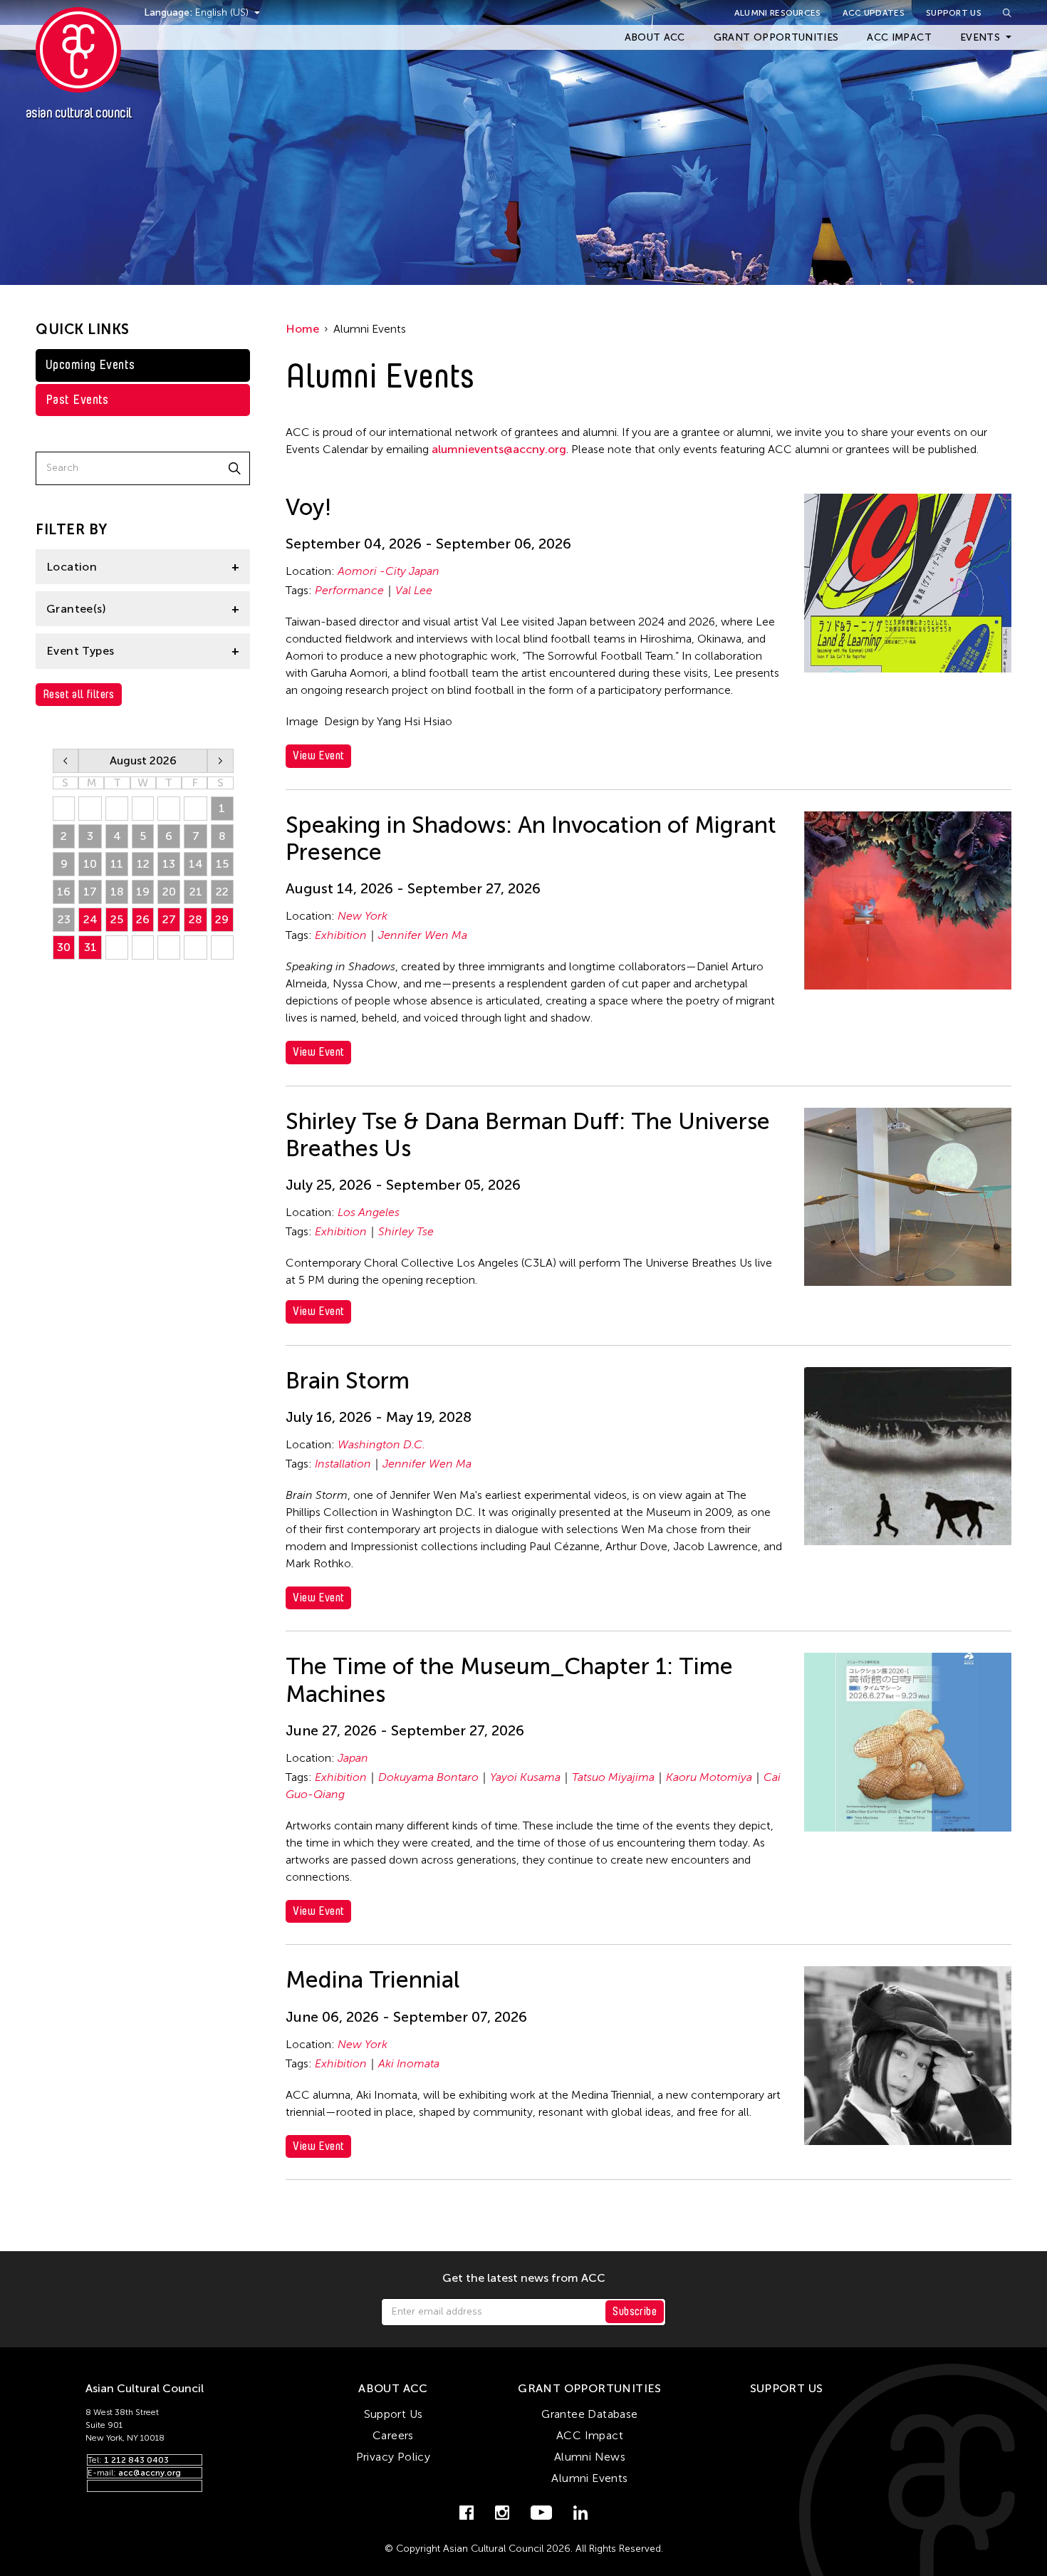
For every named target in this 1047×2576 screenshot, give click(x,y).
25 (117, 919)
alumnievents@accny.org (499, 449)
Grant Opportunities (776, 37)
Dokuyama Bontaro (428, 1777)
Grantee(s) (76, 609)
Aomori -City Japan (389, 571)
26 (143, 919)
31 (90, 947)
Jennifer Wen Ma (423, 935)
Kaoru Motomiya (709, 1777)
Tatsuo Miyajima (613, 1777)
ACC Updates (874, 13)
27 (169, 919)
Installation (343, 1464)
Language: (170, 12)
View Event (318, 755)
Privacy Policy (394, 2457)
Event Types (80, 651)
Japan (353, 1758)
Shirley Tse (406, 1231)
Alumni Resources (778, 13)
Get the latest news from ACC (524, 2278)
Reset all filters (79, 694)
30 (64, 947)
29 (222, 919)
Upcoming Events (90, 365)
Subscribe (635, 2311)
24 (90, 919)
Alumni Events (589, 2478)
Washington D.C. (381, 1444)
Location (72, 567)
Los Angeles (369, 1212)
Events (980, 37)
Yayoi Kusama (525, 1777)
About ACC (655, 37)
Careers (393, 2435)
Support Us (954, 13)
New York (363, 916)
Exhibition (341, 935)
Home (302, 329)
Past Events (77, 400)
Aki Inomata (409, 2063)
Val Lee (414, 590)
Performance (349, 590)
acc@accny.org (150, 2473)
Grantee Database (589, 2414)
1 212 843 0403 (136, 2460)
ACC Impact (899, 37)
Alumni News (590, 2457)
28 (196, 919)
